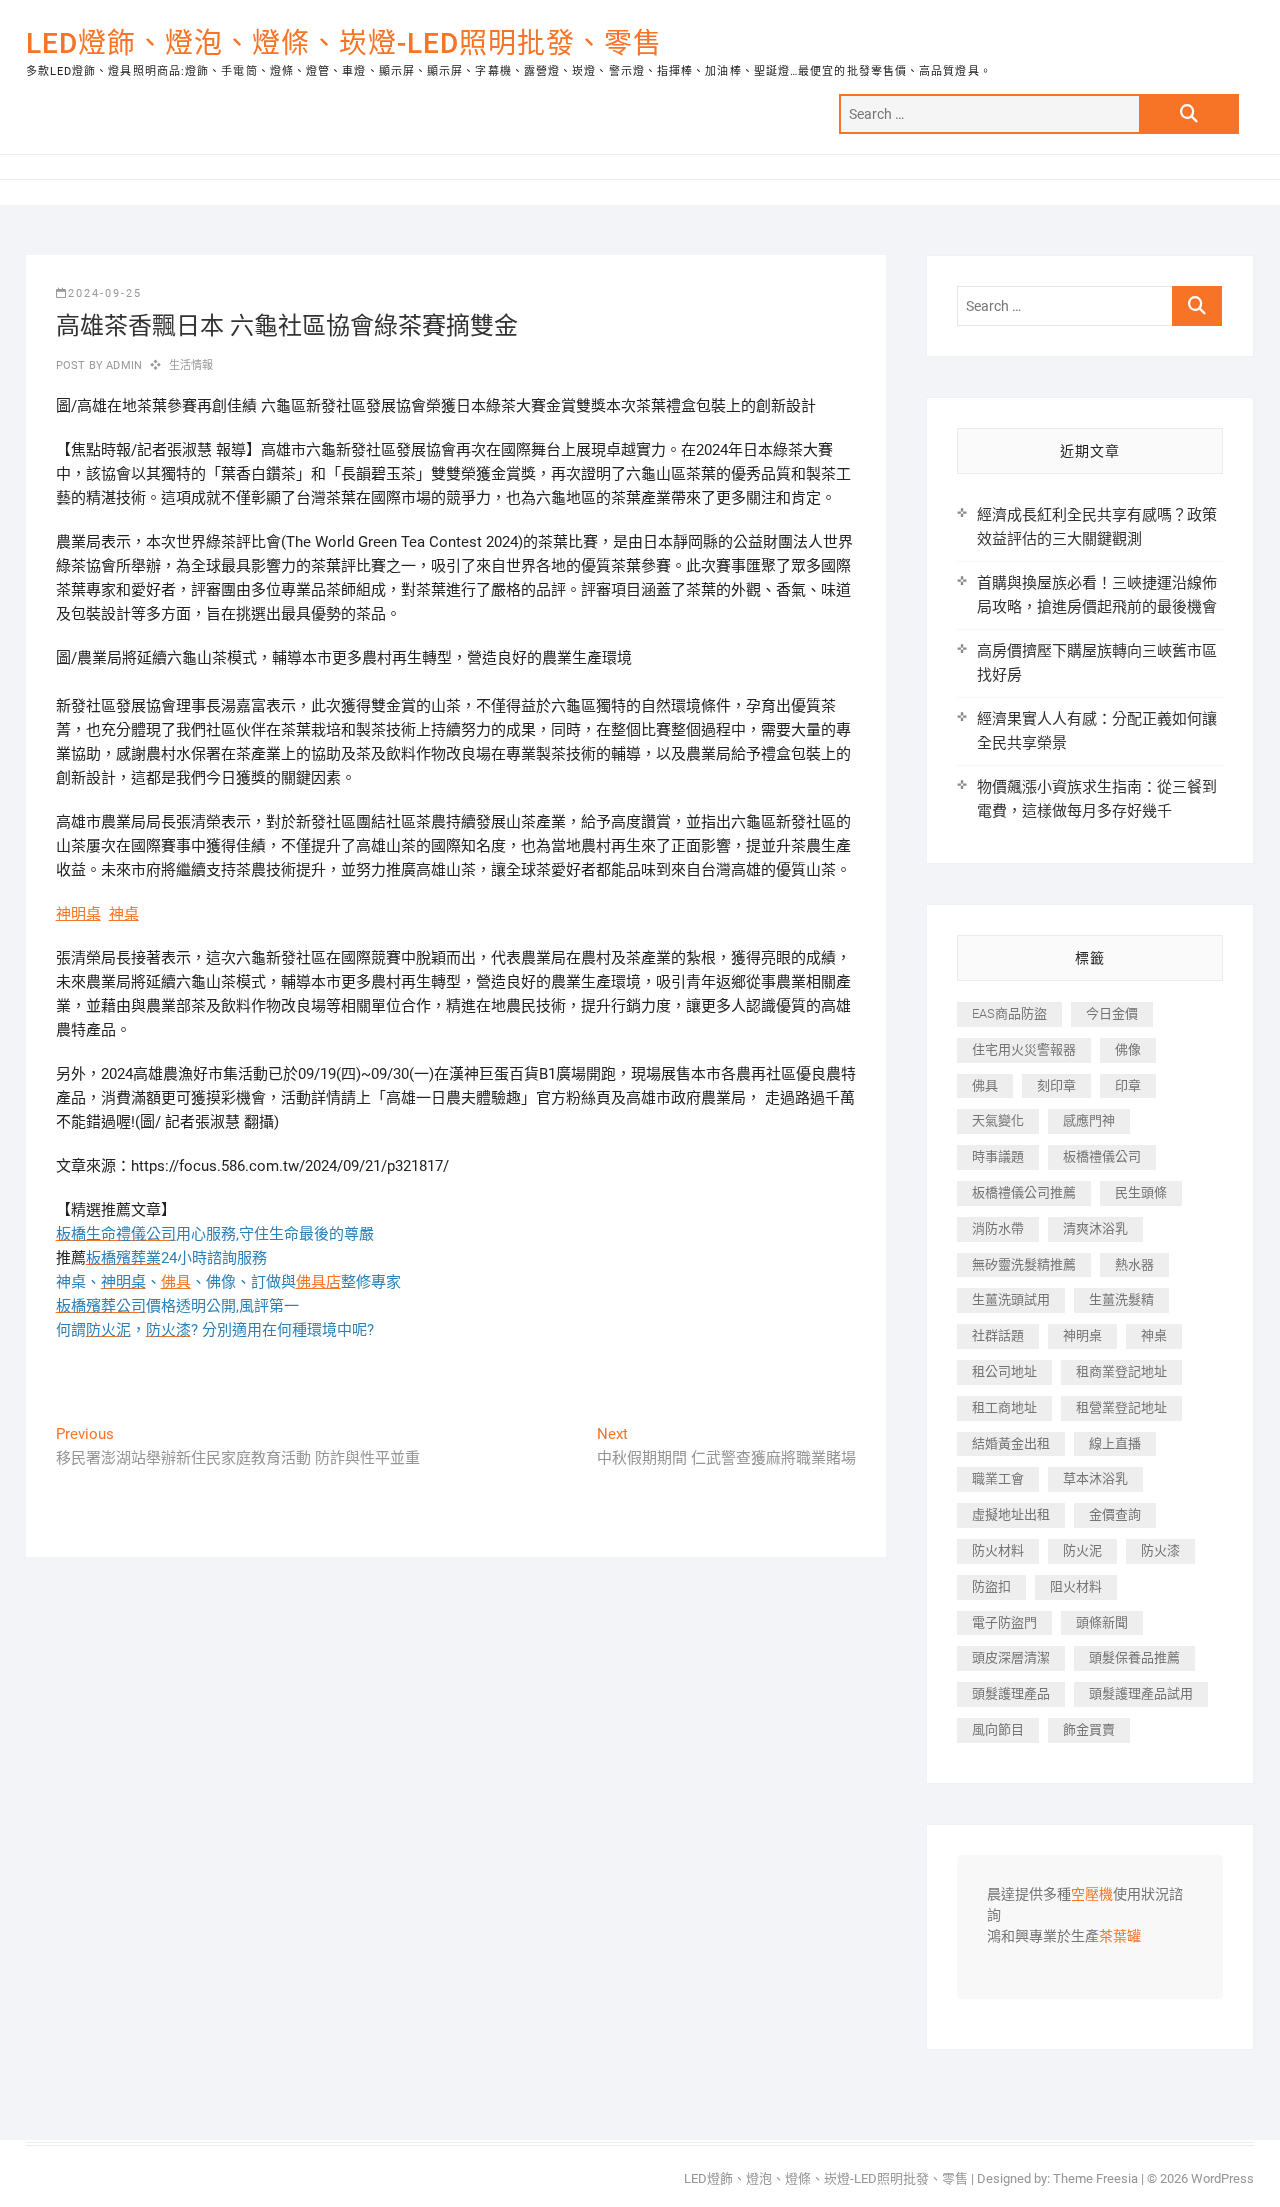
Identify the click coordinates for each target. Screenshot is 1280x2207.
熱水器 (1134, 1264)
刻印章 (1056, 1085)
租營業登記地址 (1121, 1407)
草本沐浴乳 (1095, 1478)
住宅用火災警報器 (1024, 1049)
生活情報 (191, 365)
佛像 (1128, 1049)
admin (122, 365)
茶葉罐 (1120, 1937)
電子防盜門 (1004, 1622)
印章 (1128, 1085)
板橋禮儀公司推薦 (1024, 1192)
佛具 (176, 1282)
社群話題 (998, 1335)
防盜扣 (991, 1586)
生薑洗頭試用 (1011, 1299)
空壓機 (1092, 1895)
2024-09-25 (105, 293)
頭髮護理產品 (1011, 1693)
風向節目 (998, 1729)
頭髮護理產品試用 (1141, 1693)
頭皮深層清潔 (1011, 1657)
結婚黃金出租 (1011, 1443)
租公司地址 (1004, 1371)
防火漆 (1160, 1550)
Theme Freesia (1095, 2178)
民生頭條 (1141, 1192)
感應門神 (1089, 1120)
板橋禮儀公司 (1102, 1156)
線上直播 (1115, 1443)
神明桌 (78, 914)
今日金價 (1112, 1013)
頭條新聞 (1102, 1622)
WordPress (1222, 2178)
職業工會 (998, 1478)
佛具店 (318, 1282)
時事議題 (998, 1156)
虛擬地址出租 (1011, 1514)
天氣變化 (998, 1120)
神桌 (124, 914)
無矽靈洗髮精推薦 (1024, 1264)
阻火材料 (1076, 1586)
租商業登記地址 (1121, 1371)
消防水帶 (998, 1228)
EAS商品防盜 (1009, 1013)
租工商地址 (1004, 1407)
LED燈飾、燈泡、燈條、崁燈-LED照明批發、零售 (344, 43)
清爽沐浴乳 (1095, 1228)
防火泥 (1082, 1550)
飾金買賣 (1089, 1729)
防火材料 (998, 1550)
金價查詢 (1115, 1514)
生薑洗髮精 (1121, 1299)
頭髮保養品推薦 (1134, 1657)
